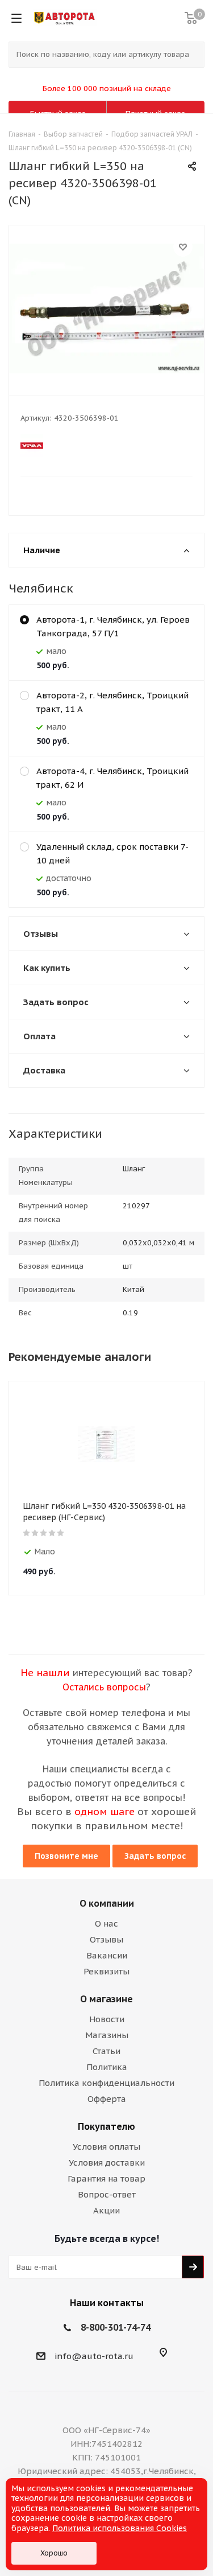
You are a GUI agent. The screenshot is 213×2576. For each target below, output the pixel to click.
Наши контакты (107, 2303)
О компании (107, 1903)
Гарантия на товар (106, 2178)
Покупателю (106, 2126)
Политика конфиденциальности (106, 2083)
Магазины (107, 2035)
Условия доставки (107, 2163)
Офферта (107, 2099)
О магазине (106, 1999)
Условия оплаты (106, 2147)
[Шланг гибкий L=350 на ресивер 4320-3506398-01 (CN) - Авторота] (106, 308)
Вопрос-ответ (107, 2194)
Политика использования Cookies (120, 2528)
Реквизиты (106, 1971)
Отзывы (106, 1939)
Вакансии (107, 1955)
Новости (107, 2019)
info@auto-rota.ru (94, 2356)
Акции (106, 2210)
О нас (106, 1923)
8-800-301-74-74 (116, 2327)
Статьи (106, 2051)
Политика (107, 2067)
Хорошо (54, 2553)
